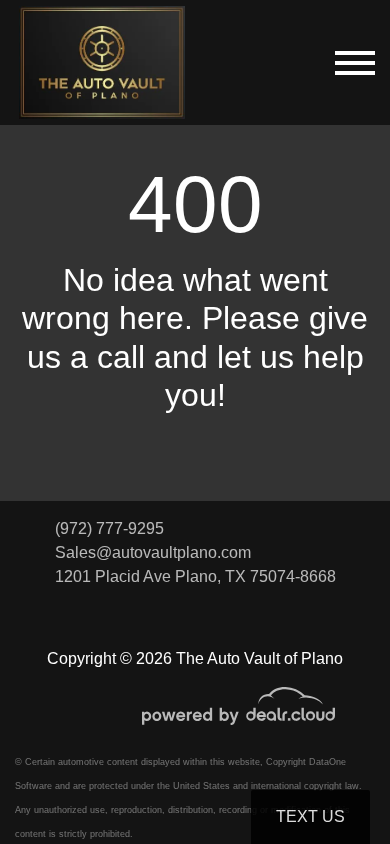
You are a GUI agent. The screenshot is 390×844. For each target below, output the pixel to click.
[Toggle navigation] (355, 62)
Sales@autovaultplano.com (153, 552)
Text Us (310, 816)
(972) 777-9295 (109, 528)
